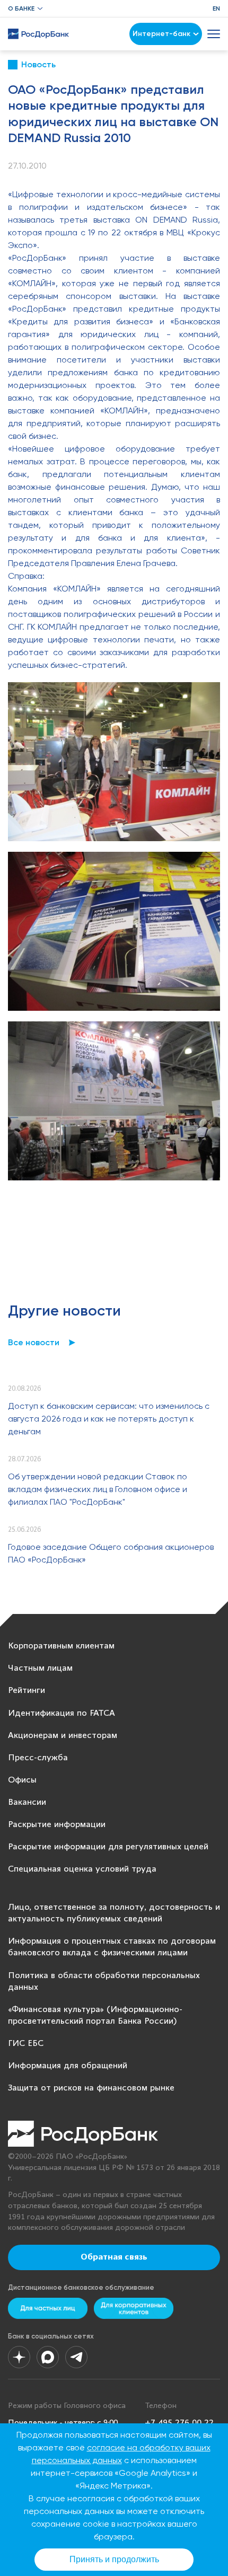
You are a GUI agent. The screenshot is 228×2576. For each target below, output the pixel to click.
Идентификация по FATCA (62, 1713)
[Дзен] (19, 2357)
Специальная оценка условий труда (82, 1869)
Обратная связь (114, 2257)
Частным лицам (40, 1668)
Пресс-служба (38, 1758)
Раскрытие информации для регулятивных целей (108, 1847)
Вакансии (27, 1802)
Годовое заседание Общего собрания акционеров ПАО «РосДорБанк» (111, 1553)
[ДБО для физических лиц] (48, 2308)
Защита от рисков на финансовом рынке (91, 2088)
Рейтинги (27, 1691)
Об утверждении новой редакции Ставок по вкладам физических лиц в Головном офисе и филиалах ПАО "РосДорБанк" (98, 1489)
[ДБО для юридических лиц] (134, 2308)
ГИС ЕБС (26, 2044)
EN (216, 8)
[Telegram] (76, 2357)
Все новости (34, 1342)
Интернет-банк (161, 34)
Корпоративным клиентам (61, 1646)
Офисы (22, 1780)
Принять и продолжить (114, 2559)
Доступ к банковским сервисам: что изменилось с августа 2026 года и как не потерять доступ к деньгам (109, 1419)
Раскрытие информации (57, 1825)
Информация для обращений (68, 2066)
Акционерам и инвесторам (63, 1736)
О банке (21, 8)
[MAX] (48, 2357)
